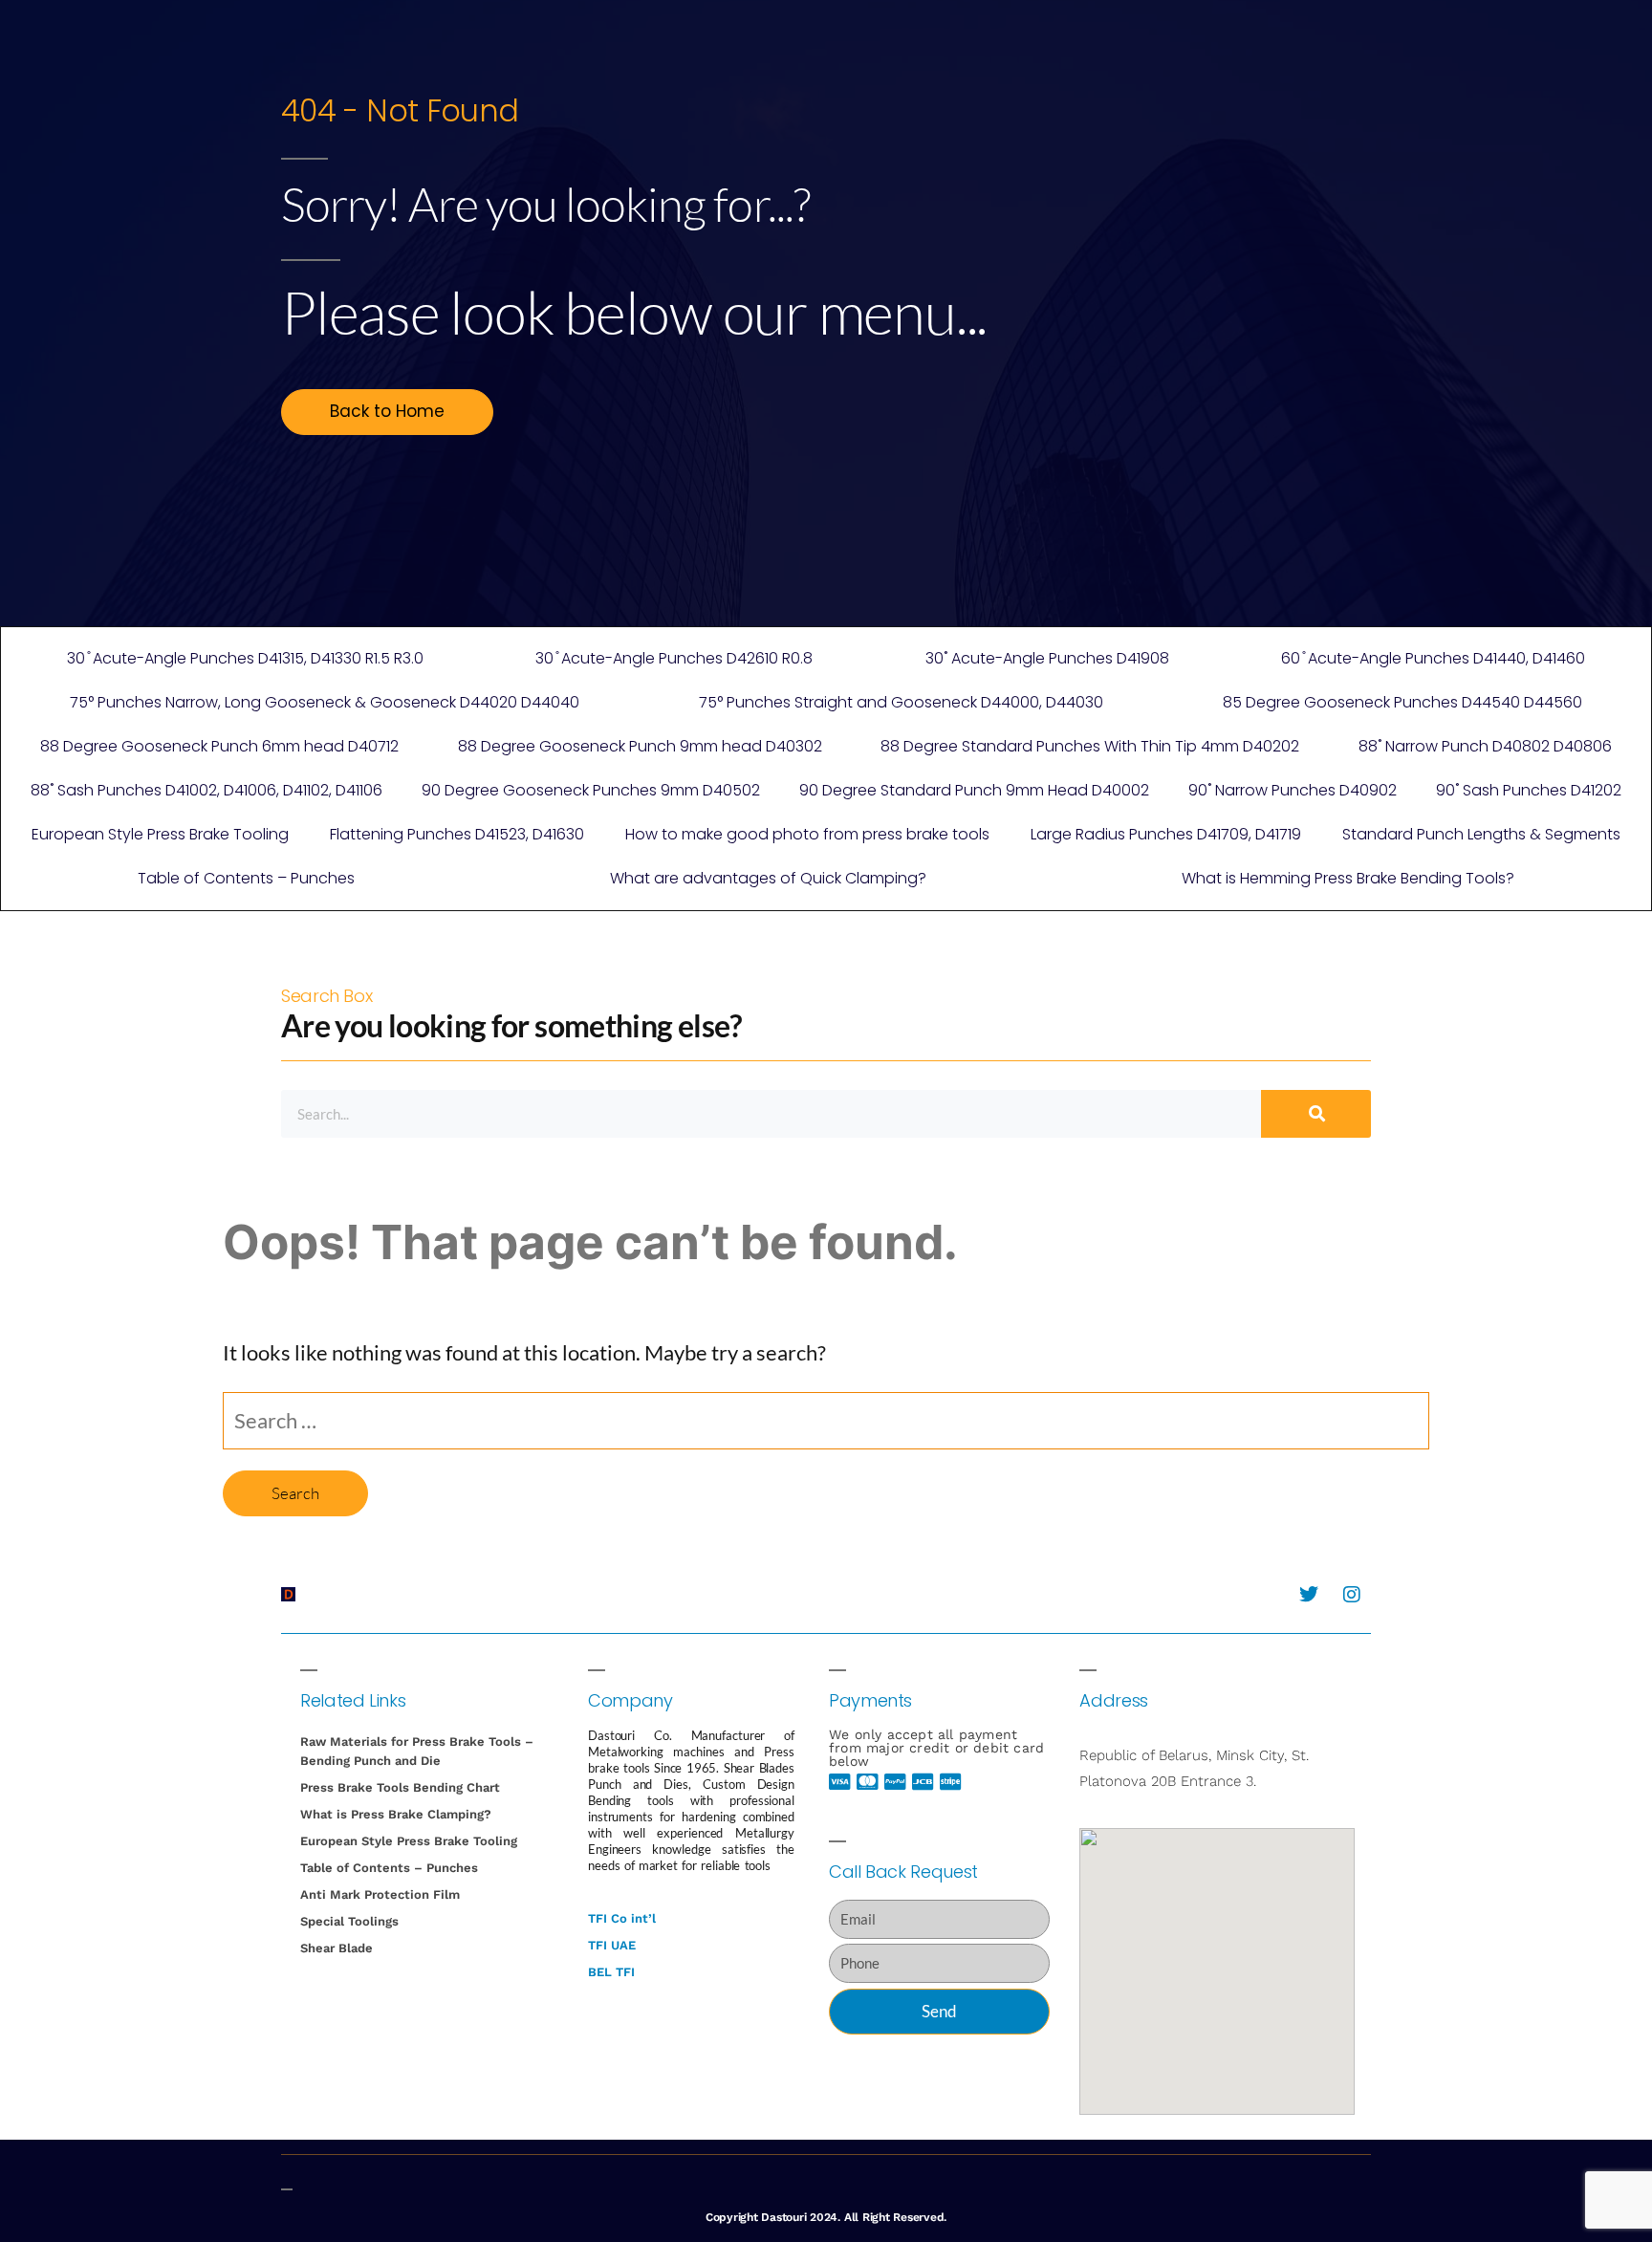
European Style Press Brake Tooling (160, 834)
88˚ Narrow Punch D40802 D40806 (1485, 746)
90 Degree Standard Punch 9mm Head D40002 (974, 790)
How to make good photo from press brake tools (807, 834)
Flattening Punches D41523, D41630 (457, 834)
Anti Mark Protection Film (380, 1894)
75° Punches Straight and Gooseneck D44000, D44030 (901, 702)
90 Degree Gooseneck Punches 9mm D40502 (591, 790)
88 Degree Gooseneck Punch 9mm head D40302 (640, 746)
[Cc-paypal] (896, 1782)
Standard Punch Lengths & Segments (1481, 834)
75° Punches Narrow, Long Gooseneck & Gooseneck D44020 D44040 (325, 702)
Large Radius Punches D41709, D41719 (1166, 834)
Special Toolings (349, 1921)
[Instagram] (1352, 1595)
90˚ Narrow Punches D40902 (1293, 790)
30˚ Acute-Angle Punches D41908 (1047, 658)
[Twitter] (1309, 1595)
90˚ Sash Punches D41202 (1529, 790)
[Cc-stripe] (951, 1782)
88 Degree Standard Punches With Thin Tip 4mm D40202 (1090, 746)
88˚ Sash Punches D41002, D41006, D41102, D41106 (206, 790)
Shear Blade (337, 1948)
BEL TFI (611, 1972)
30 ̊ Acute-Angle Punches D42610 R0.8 (674, 658)
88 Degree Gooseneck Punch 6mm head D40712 (219, 746)
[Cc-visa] (840, 1782)
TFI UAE (612, 1945)
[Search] (1316, 1114)
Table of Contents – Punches (246, 878)
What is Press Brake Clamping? (396, 1814)
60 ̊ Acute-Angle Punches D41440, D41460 (1433, 658)
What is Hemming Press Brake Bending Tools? (1348, 878)
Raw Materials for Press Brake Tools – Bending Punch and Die (417, 1751)
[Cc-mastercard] (868, 1782)
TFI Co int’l (622, 1918)
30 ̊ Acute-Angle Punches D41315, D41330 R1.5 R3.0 (245, 658)
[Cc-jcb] (924, 1782)
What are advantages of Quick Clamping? (768, 878)
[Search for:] (826, 1420)
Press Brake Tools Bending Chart (400, 1787)
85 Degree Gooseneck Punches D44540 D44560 (1402, 702)
